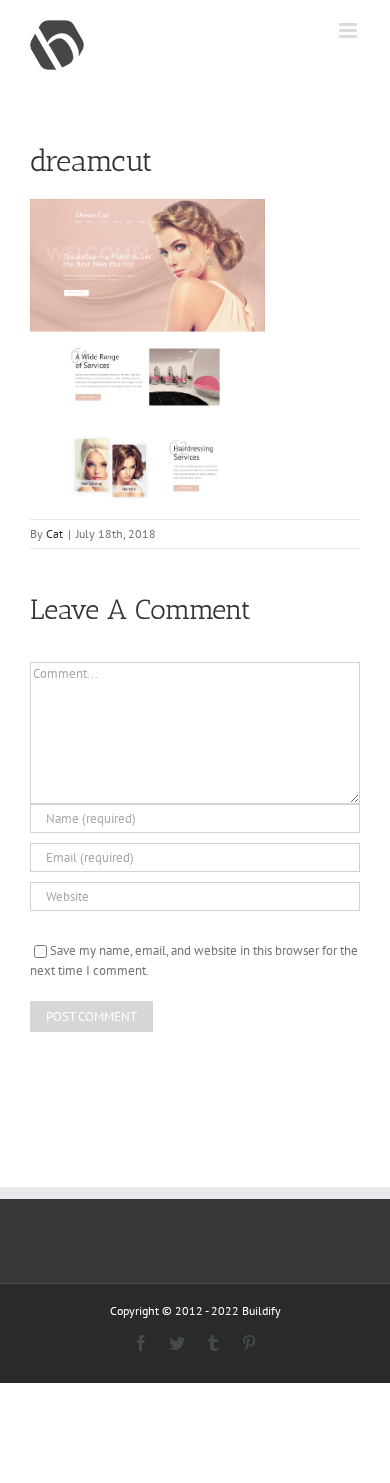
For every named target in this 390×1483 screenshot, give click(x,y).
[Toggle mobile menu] (349, 30)
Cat (54, 533)
